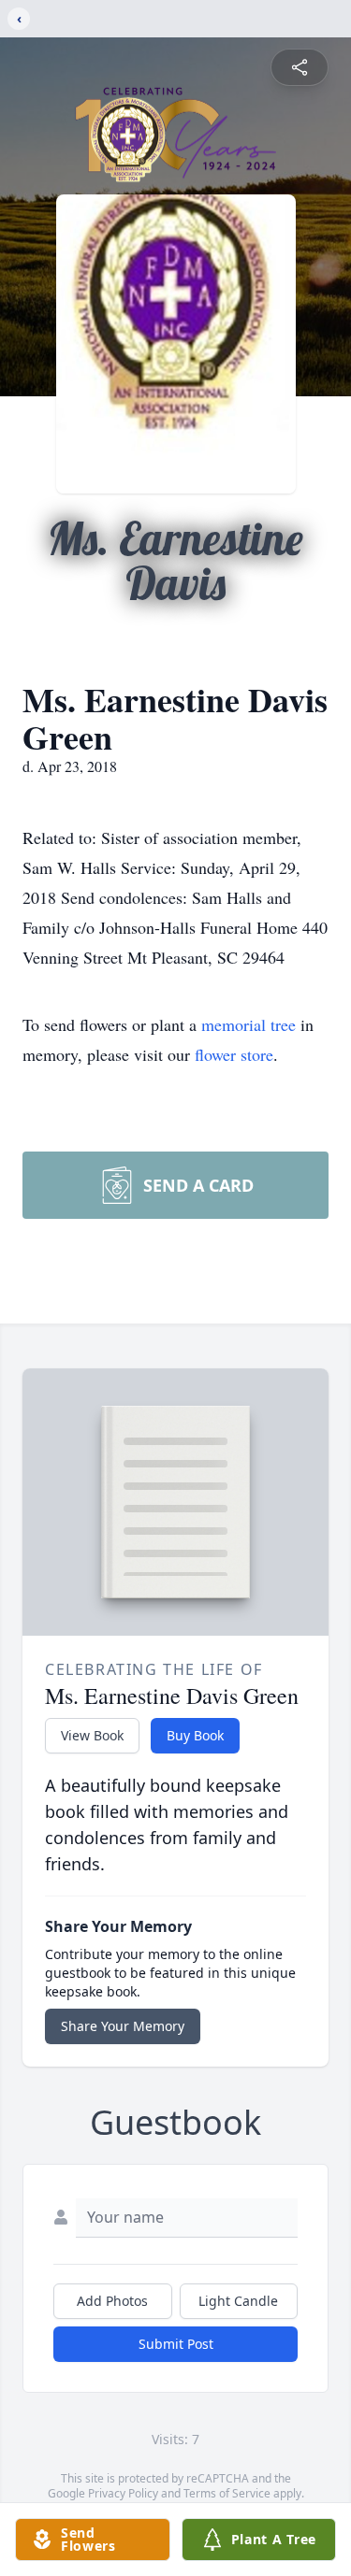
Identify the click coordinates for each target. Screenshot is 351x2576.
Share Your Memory (123, 2026)
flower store (234, 1054)
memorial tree (249, 1024)
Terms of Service (227, 2493)
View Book (92, 1735)
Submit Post (176, 2344)
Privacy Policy (123, 2493)
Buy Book (195, 1735)
